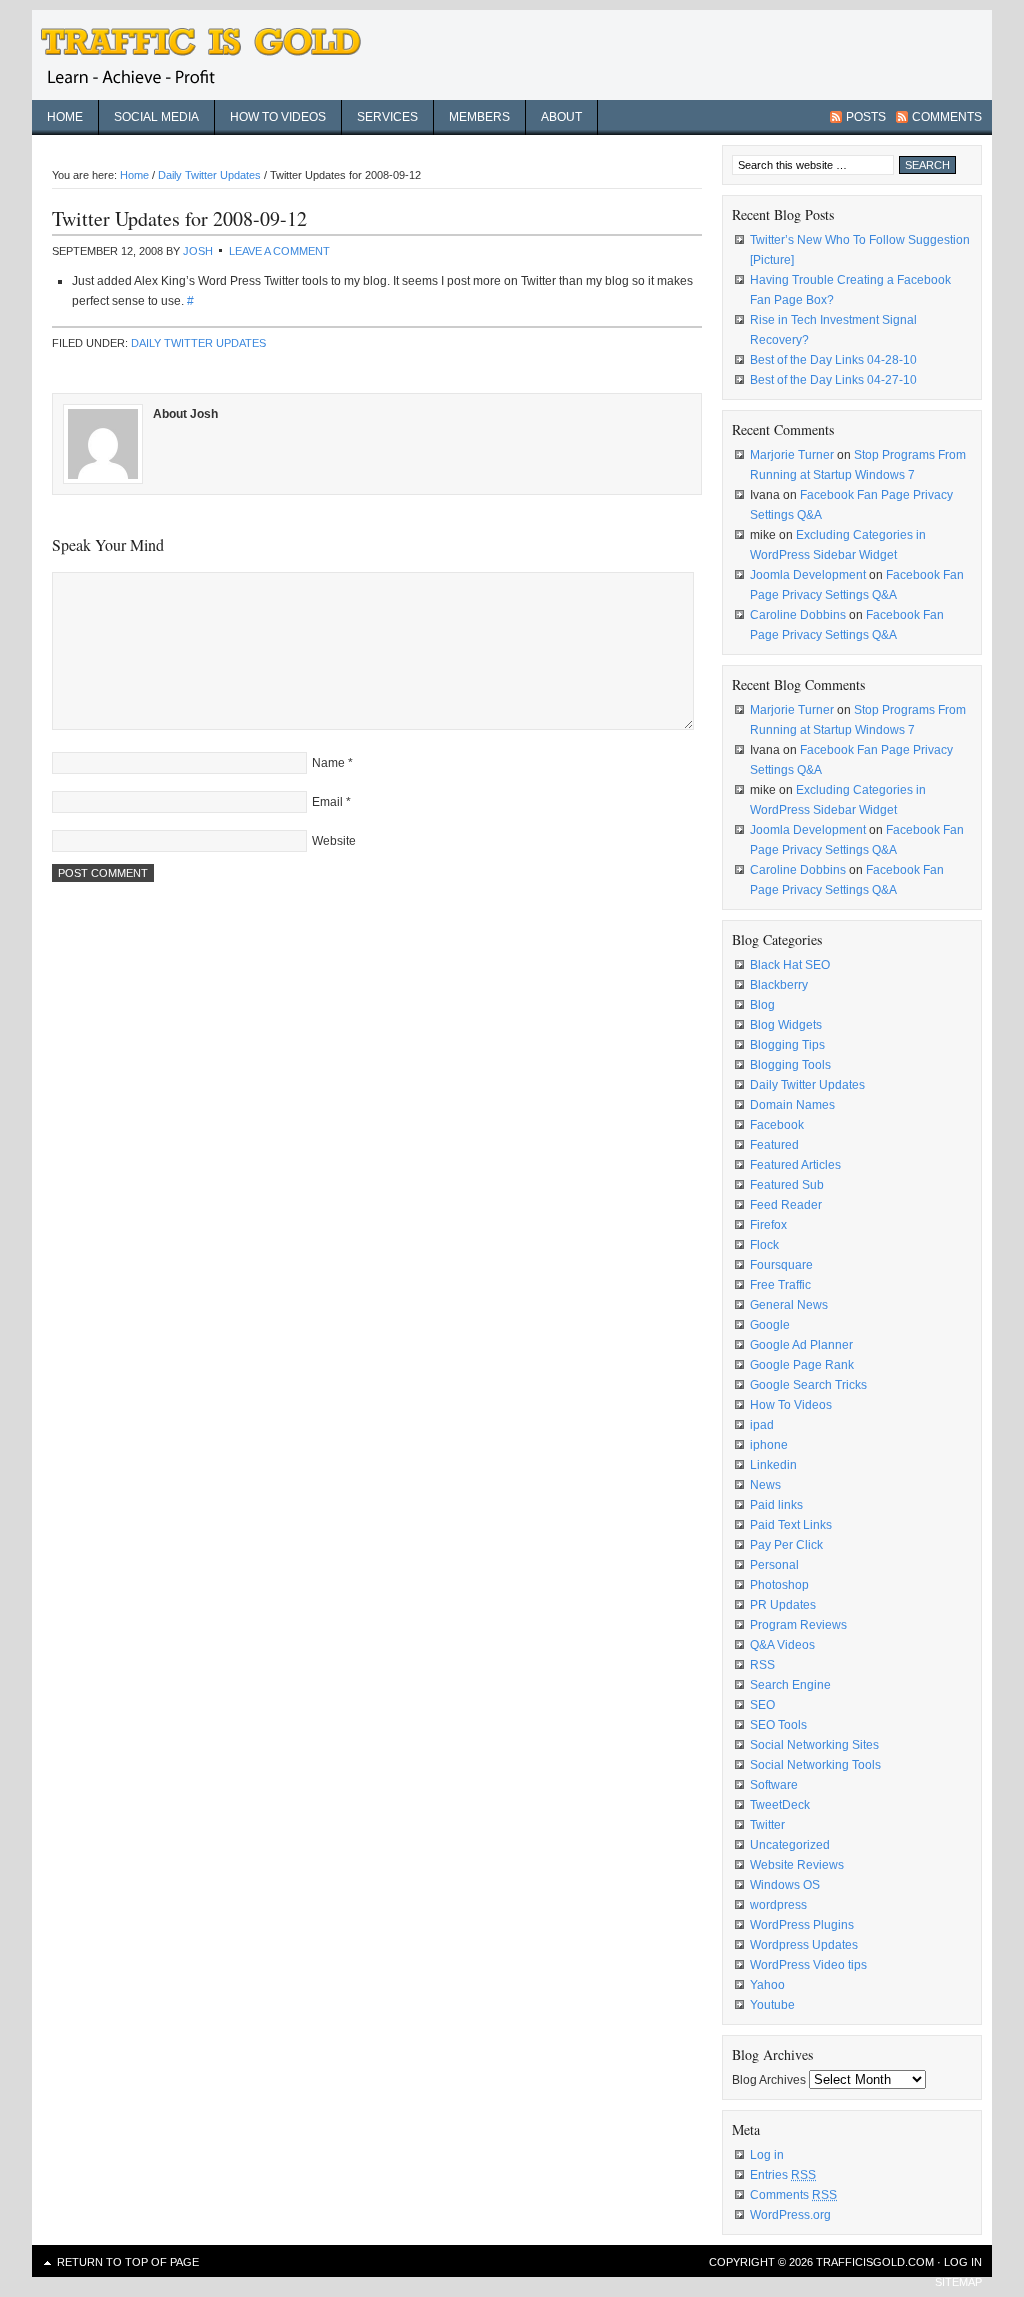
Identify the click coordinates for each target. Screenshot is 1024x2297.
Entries (783, 2175)
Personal (774, 1565)
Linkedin (773, 1465)
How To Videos (791, 1405)
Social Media (156, 117)
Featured (774, 1145)
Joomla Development (808, 575)
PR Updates (783, 1605)
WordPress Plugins (802, 1925)
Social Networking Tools (815, 1765)
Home (65, 117)
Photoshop (779, 1585)
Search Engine (790, 1685)
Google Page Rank (802, 1365)
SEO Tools (778, 1725)
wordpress (778, 1905)
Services (387, 117)
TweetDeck (780, 1805)
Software (774, 1785)
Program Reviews (798, 1625)
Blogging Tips (787, 1045)
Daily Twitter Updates (198, 343)
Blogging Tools (790, 1065)
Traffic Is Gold (212, 55)
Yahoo (767, 1985)
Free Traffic (780, 1285)
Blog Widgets (786, 1025)
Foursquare (781, 1265)
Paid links (776, 1505)
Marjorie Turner (792, 455)
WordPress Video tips (808, 1965)
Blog (762, 1005)
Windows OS (785, 1885)
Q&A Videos (782, 1645)
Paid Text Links (791, 1525)
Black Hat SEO (790, 965)
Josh (198, 251)
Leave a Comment (279, 251)
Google (770, 1325)
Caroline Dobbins (798, 615)
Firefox (768, 1225)
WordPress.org (790, 2215)
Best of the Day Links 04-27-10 (833, 380)
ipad (762, 1425)
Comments (947, 117)
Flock (764, 1245)
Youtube (772, 2005)
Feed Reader (786, 1205)
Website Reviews (797, 1865)
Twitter (767, 1825)
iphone (769, 1445)
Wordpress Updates (804, 1945)
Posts (866, 117)
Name (328, 763)
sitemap (958, 2282)
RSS (762, 1665)
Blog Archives (769, 2080)
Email (327, 802)
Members (479, 117)
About (561, 117)
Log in (767, 2155)
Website (334, 841)
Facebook (777, 1125)
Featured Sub (787, 1185)
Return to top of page (128, 2262)
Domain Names (792, 1105)
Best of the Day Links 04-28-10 (833, 360)
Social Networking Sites (814, 1745)
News (765, 1485)
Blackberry (779, 985)
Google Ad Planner (801, 1345)
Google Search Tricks (808, 1385)
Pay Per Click (786, 1545)
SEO (762, 1705)
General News (789, 1305)
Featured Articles (795, 1165)
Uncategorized (790, 1845)
